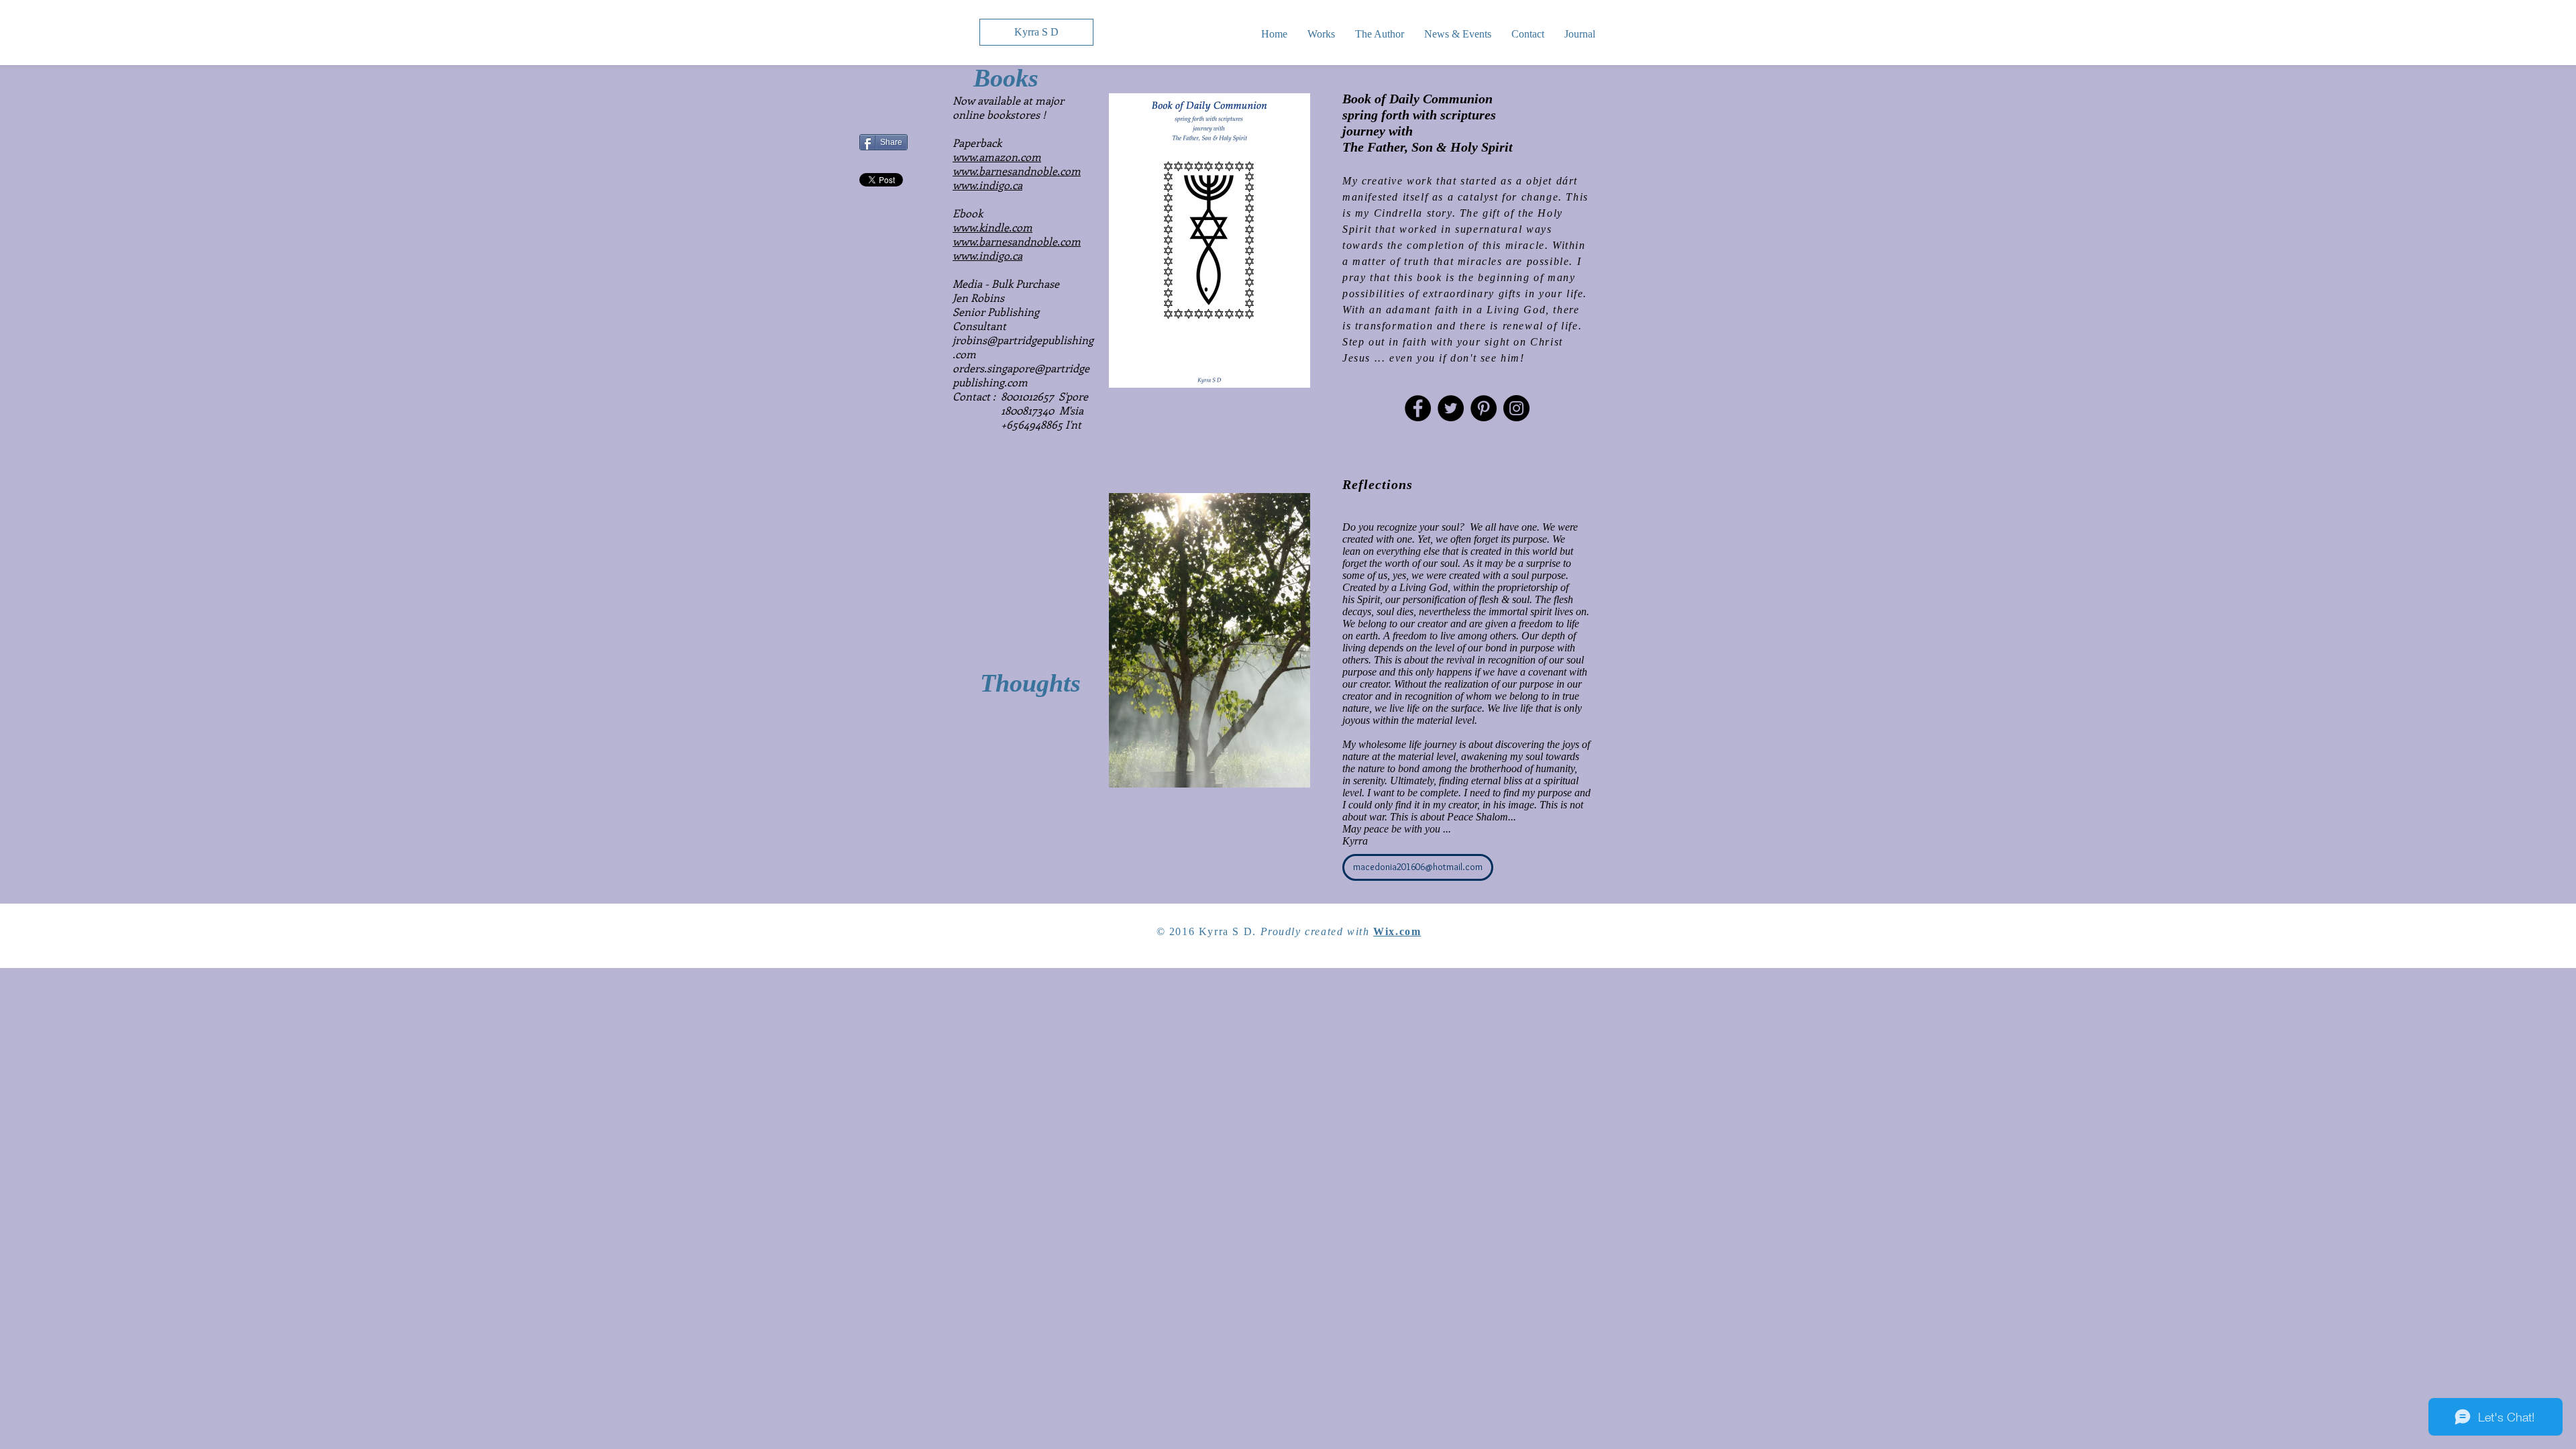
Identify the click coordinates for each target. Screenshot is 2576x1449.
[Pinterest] (1484, 408)
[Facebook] (1418, 408)
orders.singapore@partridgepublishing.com (1021, 375)
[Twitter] (1451, 408)
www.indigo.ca (987, 185)
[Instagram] (1516, 408)
